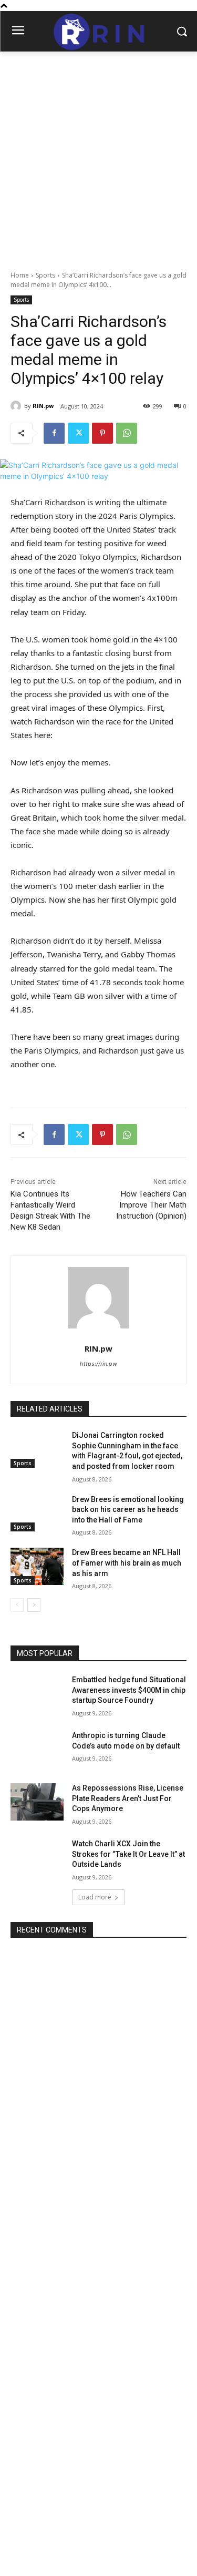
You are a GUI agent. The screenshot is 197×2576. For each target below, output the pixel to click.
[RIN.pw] (17, 406)
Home (20, 275)
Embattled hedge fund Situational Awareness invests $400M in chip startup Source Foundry (129, 1690)
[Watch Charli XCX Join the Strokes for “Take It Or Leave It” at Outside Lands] (37, 1857)
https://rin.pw (98, 1364)
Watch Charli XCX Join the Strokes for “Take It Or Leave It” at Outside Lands (128, 1854)
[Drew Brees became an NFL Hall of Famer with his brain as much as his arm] (37, 1566)
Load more (95, 1897)
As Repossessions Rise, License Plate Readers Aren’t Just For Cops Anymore (128, 1798)
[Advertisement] (98, 155)
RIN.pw (43, 406)
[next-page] (34, 1605)
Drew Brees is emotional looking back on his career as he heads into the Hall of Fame (128, 1510)
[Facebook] (54, 433)
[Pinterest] (102, 433)
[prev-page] (17, 1605)
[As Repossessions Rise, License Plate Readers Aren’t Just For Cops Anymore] (37, 1802)
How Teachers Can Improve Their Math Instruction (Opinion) (151, 1205)
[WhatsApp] (127, 433)
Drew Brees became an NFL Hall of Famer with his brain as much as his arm (127, 1563)
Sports (45, 275)
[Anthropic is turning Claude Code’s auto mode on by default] (37, 1749)
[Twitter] (78, 433)
